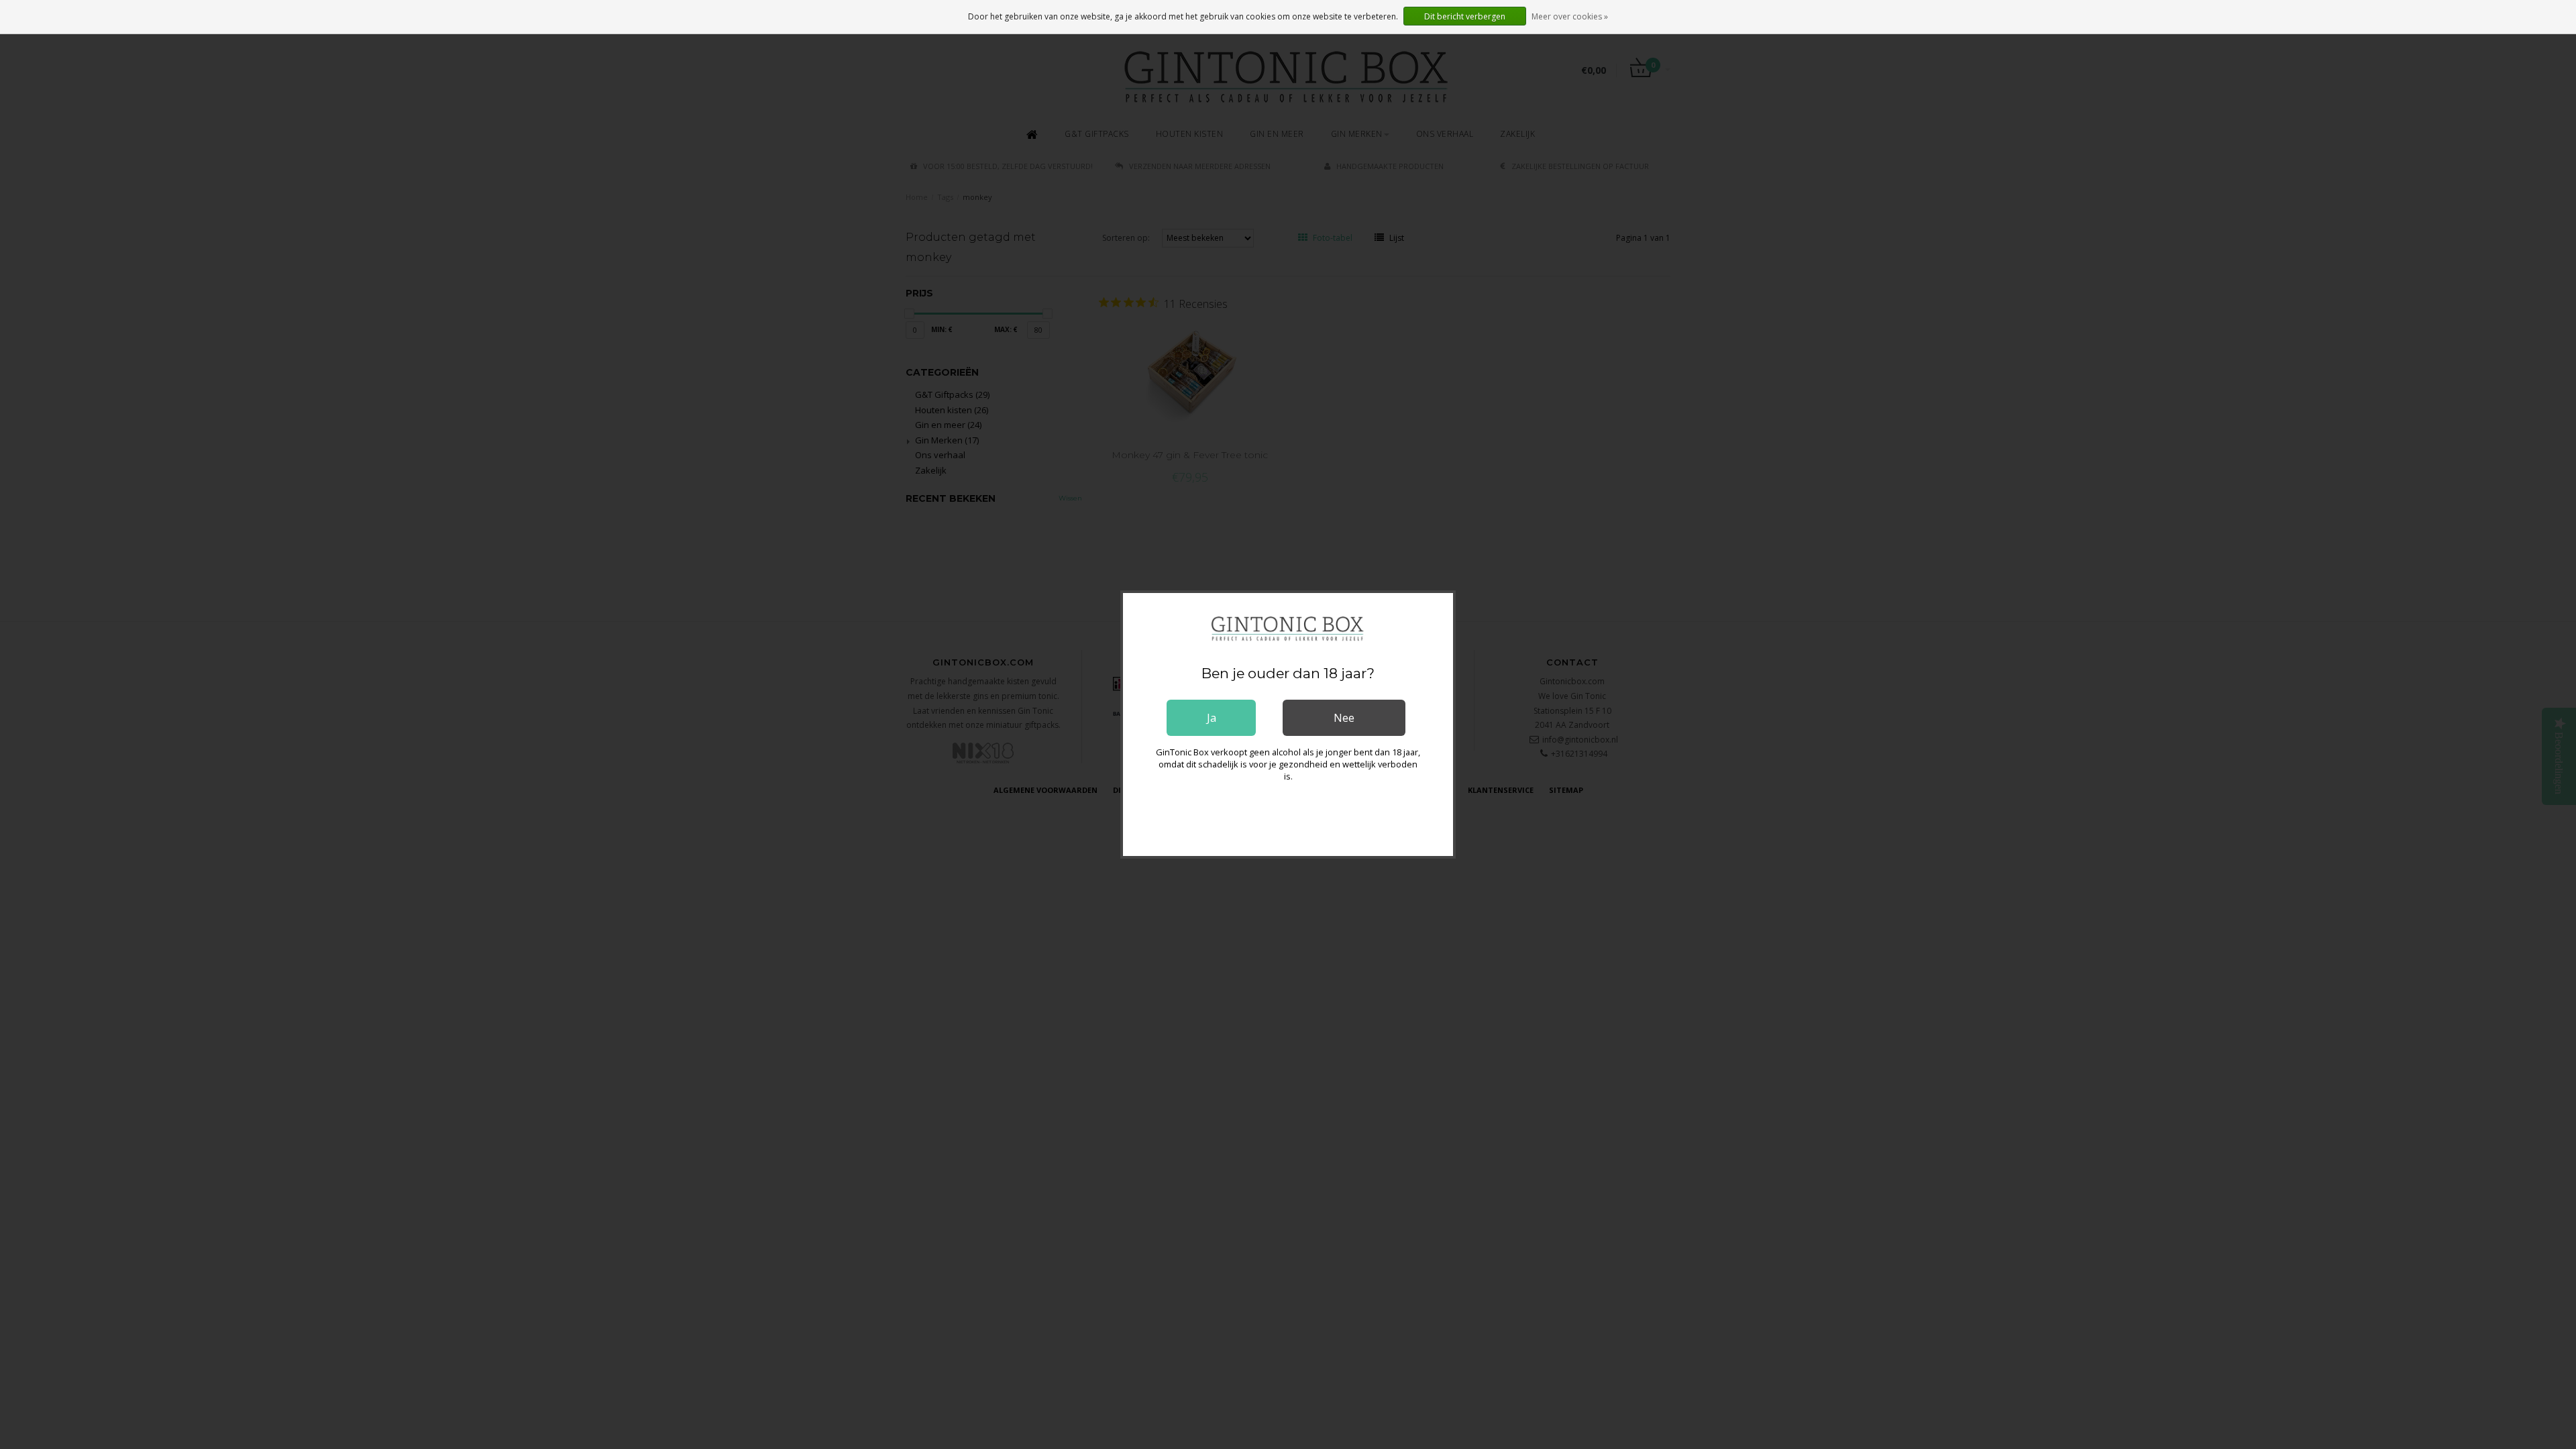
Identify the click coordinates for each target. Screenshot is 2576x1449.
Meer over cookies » (1570, 16)
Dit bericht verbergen (1465, 16)
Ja (1212, 718)
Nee (1344, 718)
